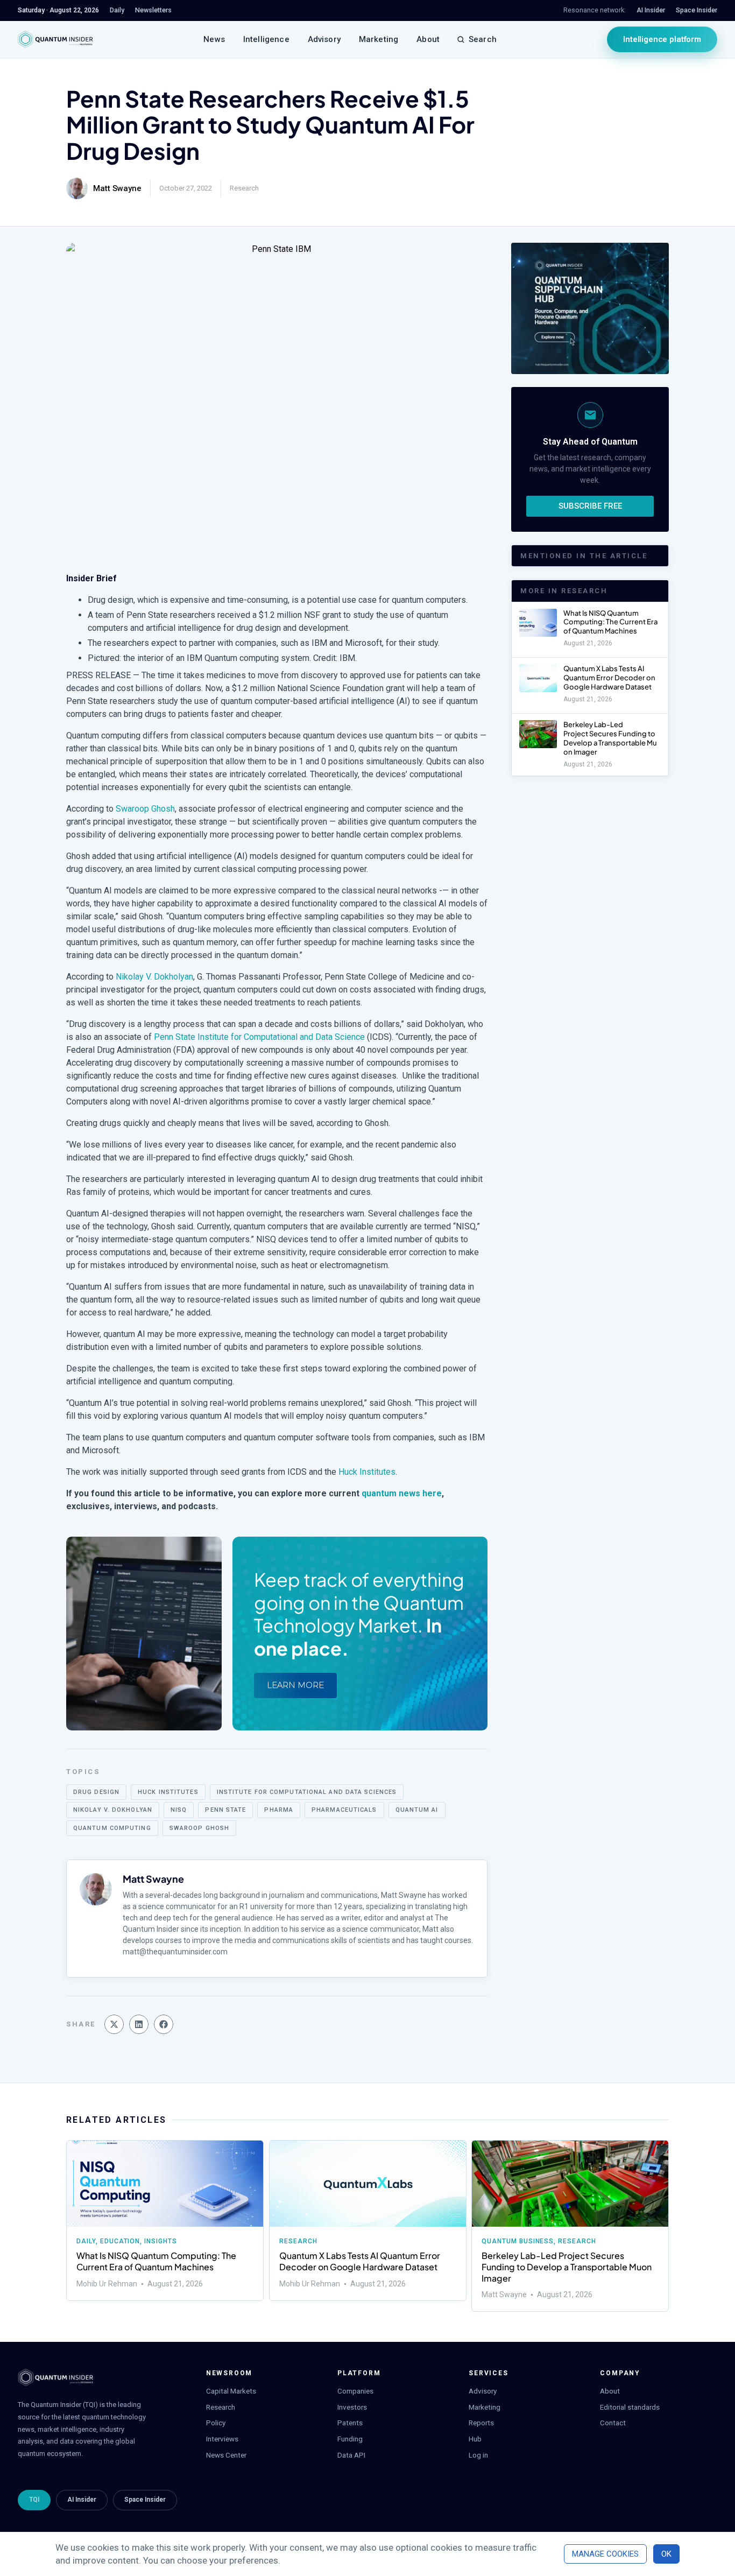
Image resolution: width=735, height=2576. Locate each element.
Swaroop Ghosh (145, 809)
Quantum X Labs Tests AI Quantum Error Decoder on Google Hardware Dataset (609, 678)
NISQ (179, 1810)
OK (666, 2554)
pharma (279, 1810)
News (214, 39)
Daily (86, 2241)
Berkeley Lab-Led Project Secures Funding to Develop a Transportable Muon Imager (610, 738)
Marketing (379, 39)
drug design (96, 1792)
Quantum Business (518, 2241)
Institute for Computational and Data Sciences (307, 1792)
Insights (161, 2241)
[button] (114, 2024)
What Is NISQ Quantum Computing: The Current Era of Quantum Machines (610, 622)
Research (244, 188)
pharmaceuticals (344, 1810)
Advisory (324, 39)
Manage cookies (605, 2554)
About (428, 39)
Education (120, 2241)
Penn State (225, 1810)
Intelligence (266, 39)
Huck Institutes (367, 1472)
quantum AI (417, 1810)
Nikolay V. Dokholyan (154, 977)
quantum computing (112, 1828)
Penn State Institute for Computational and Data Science (259, 1037)
